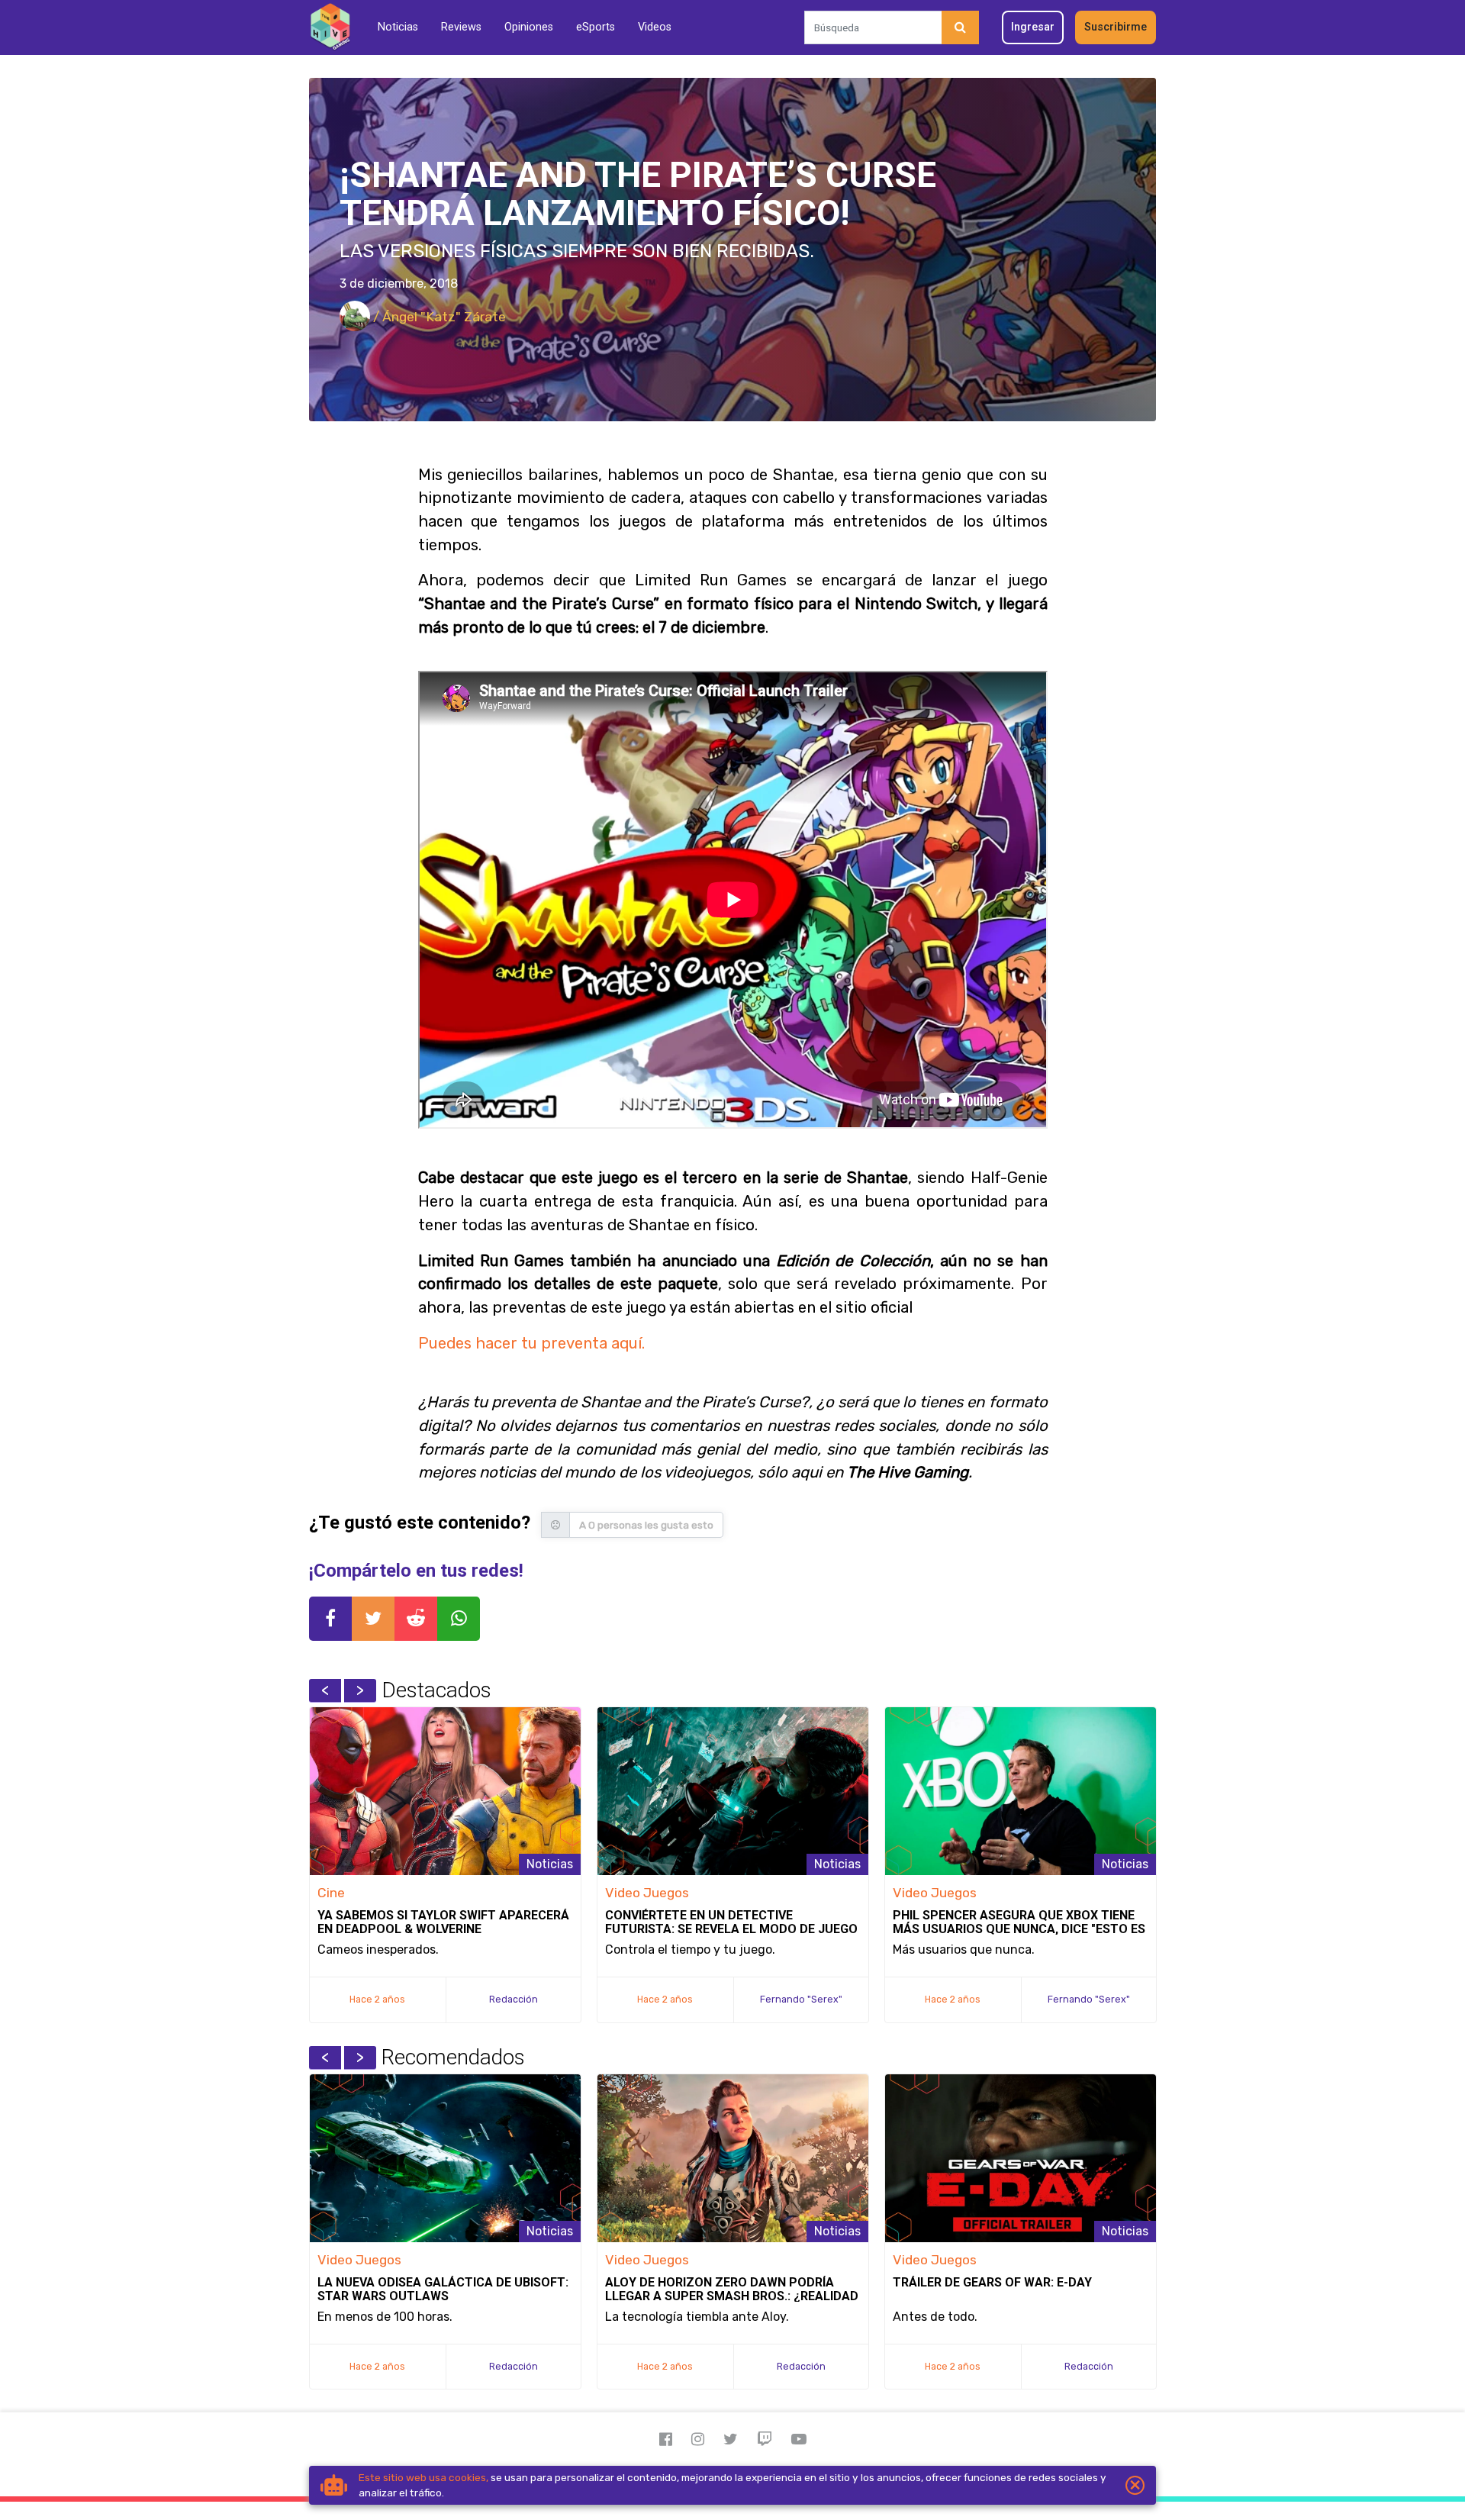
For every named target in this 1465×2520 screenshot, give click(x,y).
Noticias (398, 27)
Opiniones (529, 27)
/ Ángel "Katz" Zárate (438, 317)
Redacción (514, 1999)
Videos (655, 27)
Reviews (461, 27)
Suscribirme (1116, 27)
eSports (596, 27)
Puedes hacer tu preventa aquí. (531, 1343)
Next (360, 1690)
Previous (325, 1690)
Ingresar (1033, 27)
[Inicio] (330, 27)
